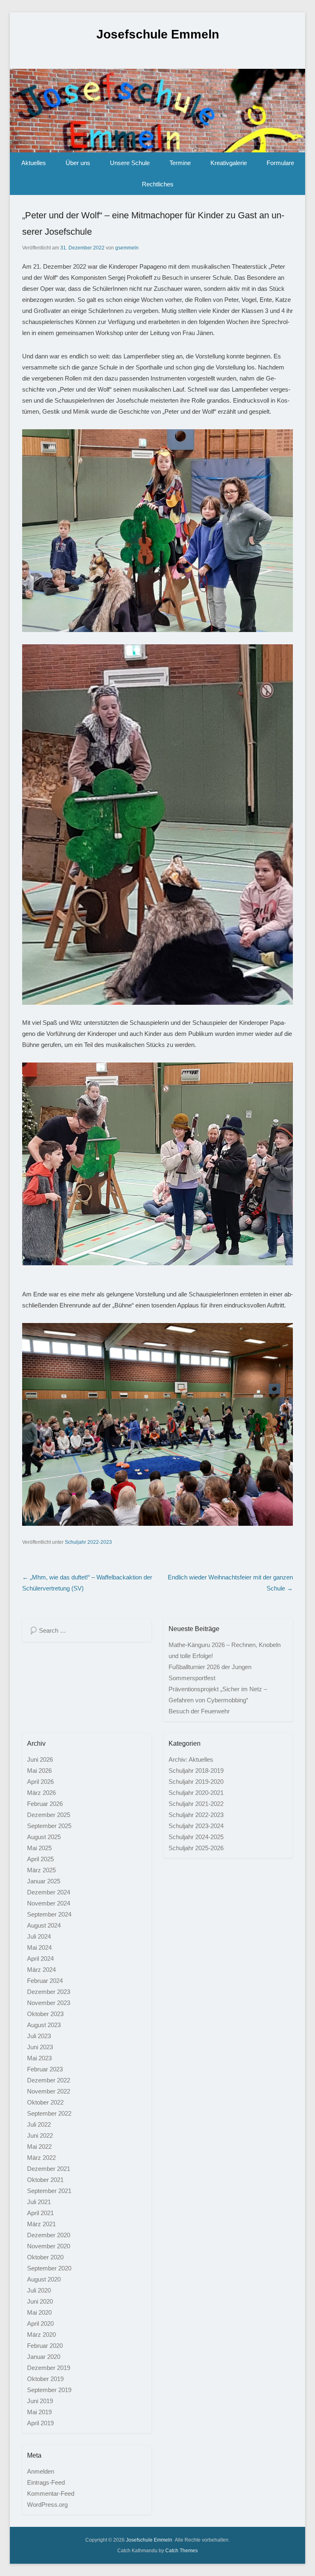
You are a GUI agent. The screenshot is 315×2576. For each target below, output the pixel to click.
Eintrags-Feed (46, 2482)
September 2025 (49, 1826)
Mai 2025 (39, 1848)
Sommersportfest (192, 1678)
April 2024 (40, 1959)
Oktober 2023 (45, 2014)
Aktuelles (34, 163)
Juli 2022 (39, 2124)
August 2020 (44, 2279)
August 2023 (44, 2025)
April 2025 (40, 1859)
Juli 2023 (39, 2036)
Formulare (280, 163)
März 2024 (41, 1970)
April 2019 (40, 2423)
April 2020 (40, 2323)
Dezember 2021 (49, 2169)
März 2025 (41, 1870)
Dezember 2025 (49, 1815)
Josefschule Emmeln (158, 34)
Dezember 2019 (49, 2368)
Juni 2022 (40, 2135)
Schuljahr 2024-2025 (196, 1837)
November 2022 (49, 2091)
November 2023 (49, 2003)
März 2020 (41, 2335)
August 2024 (44, 1925)
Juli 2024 (39, 1936)
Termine (180, 163)
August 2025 (44, 1837)
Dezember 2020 (49, 2235)
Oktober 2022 (45, 2102)
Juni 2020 (40, 2301)
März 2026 (41, 1793)
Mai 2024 (39, 1947)
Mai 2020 (39, 2312)
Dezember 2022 (49, 2080)
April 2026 (40, 1782)
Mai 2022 (39, 2147)
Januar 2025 (44, 1881)
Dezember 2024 (49, 1892)
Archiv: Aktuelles (191, 1759)
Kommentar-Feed (51, 2493)
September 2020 (49, 2268)
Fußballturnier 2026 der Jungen (210, 1667)
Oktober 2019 (45, 2379)
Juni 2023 (40, 2047)
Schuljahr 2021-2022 (196, 1804)
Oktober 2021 (45, 2180)
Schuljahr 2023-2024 (196, 1826)
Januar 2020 (44, 2357)
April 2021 (40, 2213)
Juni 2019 (40, 2401)
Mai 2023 (39, 2058)
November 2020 (49, 2246)
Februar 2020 (45, 2346)
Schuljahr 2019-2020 (196, 1782)
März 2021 (41, 2224)
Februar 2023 (45, 2069)
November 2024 (49, 1903)
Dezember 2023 (49, 1992)
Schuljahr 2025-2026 (196, 1848)
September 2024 (49, 1914)
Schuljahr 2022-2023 (88, 1542)
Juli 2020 (39, 2290)
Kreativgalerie (229, 163)
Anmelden (41, 2471)
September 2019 (49, 2390)
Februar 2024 (45, 1981)
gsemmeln (127, 248)
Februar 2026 (45, 1804)
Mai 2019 (39, 2412)
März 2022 (41, 2158)
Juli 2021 (39, 2202)
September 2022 (49, 2113)
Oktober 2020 (45, 2257)
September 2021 (49, 2191)
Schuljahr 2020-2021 (196, 1793)
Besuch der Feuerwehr (199, 1711)
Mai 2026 (39, 1771)
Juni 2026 (40, 1759)
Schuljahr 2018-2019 (196, 1771)
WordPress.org (47, 2505)
